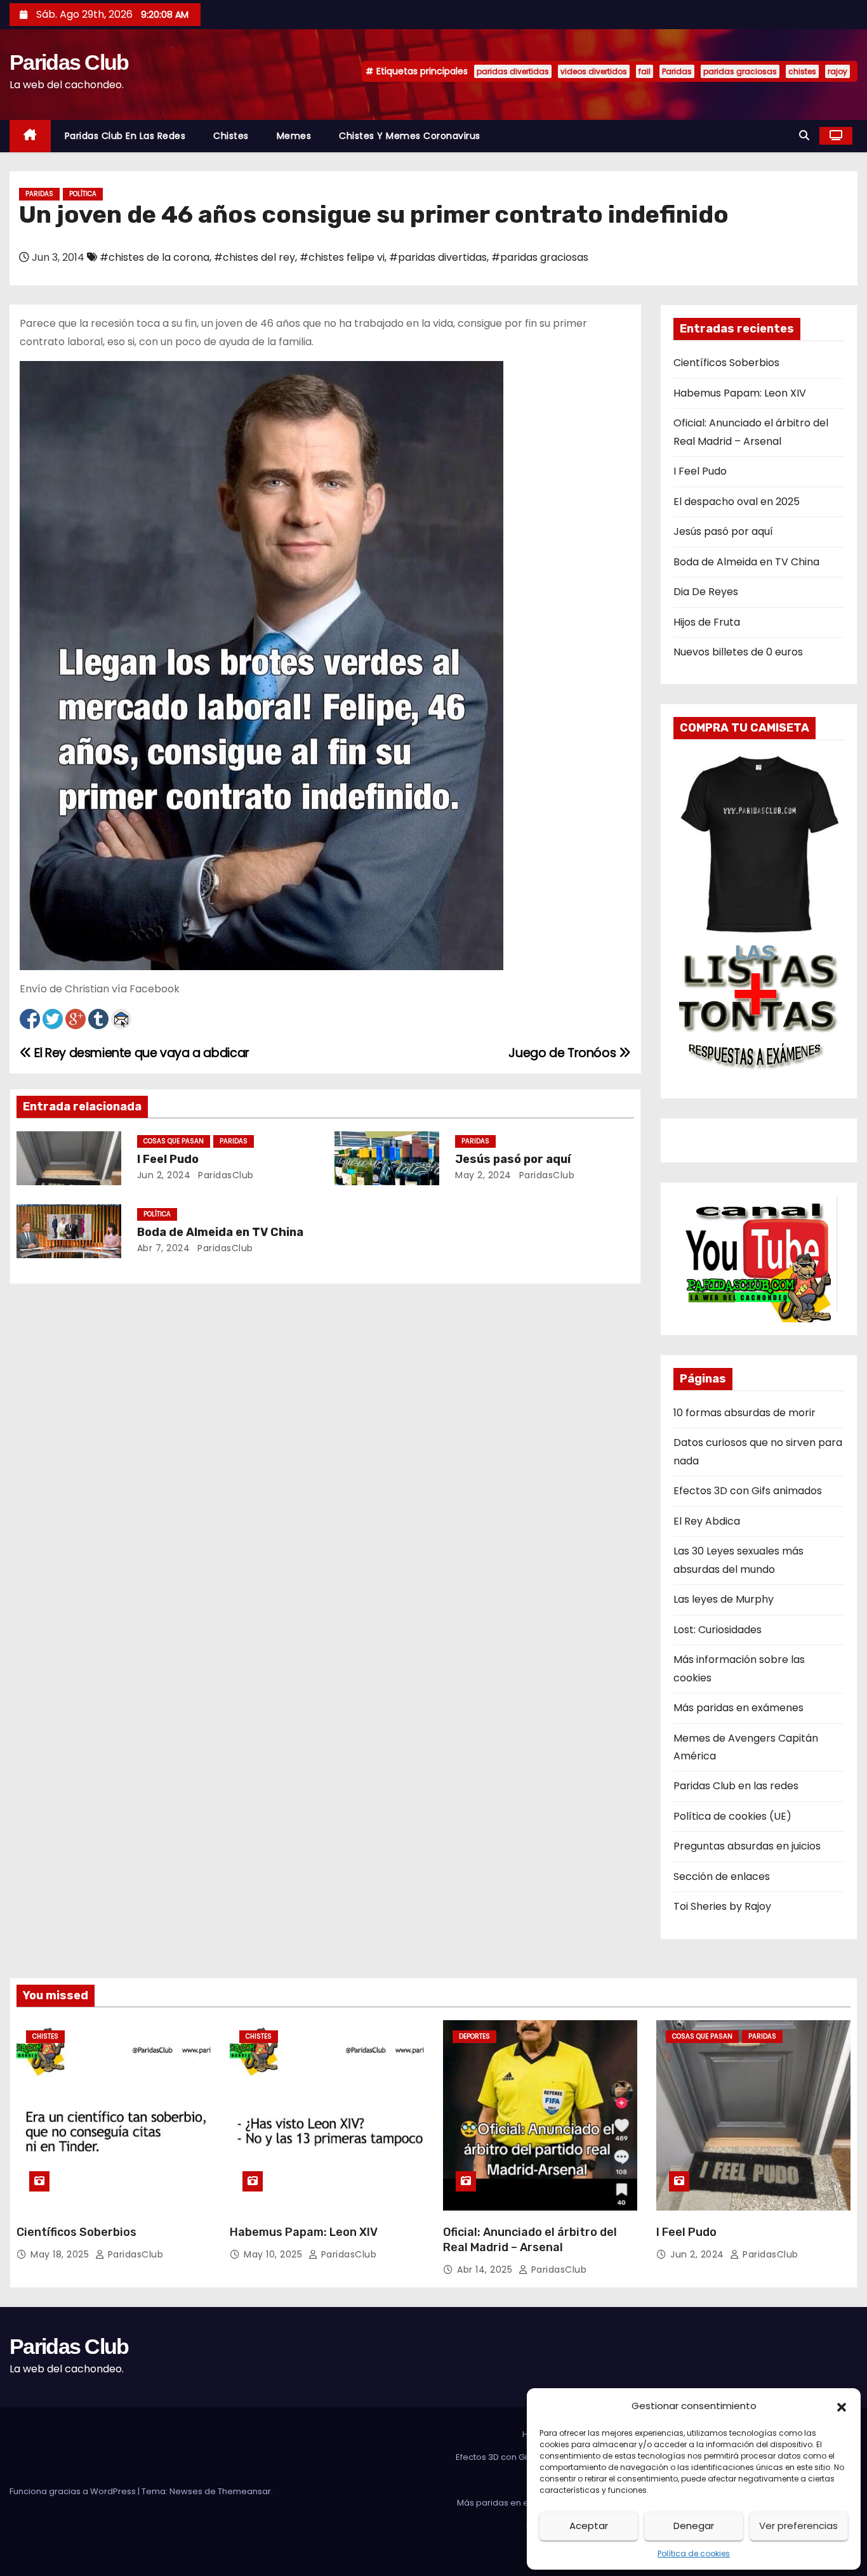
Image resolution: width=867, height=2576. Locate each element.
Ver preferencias (798, 2526)
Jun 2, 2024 (164, 1175)
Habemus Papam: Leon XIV (740, 393)
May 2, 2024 (483, 1175)
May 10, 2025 (275, 2254)
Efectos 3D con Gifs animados (748, 1491)
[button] (842, 2406)
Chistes (231, 136)
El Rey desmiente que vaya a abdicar (141, 1053)
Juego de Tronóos (563, 1053)
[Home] (30, 136)
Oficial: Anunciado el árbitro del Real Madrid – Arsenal (530, 2240)
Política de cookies (694, 2553)
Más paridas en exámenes (738, 1708)
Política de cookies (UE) (732, 1816)
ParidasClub (225, 1175)
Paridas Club (69, 62)
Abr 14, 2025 (486, 2270)
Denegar (694, 2526)
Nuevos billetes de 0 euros (738, 652)
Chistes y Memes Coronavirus (410, 136)
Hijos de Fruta (707, 622)
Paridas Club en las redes (125, 136)
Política (83, 194)
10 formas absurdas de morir (745, 1413)
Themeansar (244, 2491)
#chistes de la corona (155, 257)
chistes (802, 71)
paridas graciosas (740, 71)
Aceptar (589, 2526)
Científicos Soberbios (726, 363)
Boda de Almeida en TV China (220, 1232)
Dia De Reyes (706, 592)
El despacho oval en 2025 (737, 502)
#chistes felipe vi (342, 257)
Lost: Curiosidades (718, 1630)
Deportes (474, 2036)
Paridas (677, 71)
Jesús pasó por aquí (513, 1159)
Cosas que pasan (174, 1141)
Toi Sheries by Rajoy (722, 1906)
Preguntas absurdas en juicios (747, 1846)
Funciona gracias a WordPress (74, 2491)
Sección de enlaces (722, 1876)
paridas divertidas (513, 71)
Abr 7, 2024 (164, 1248)
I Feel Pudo (168, 1159)
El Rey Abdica (707, 1521)
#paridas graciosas (540, 257)
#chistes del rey (255, 257)
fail (645, 71)
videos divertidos (594, 71)
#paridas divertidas (438, 257)
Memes (294, 136)
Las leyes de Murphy (724, 1599)
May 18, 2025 (61, 2254)
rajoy (837, 71)
